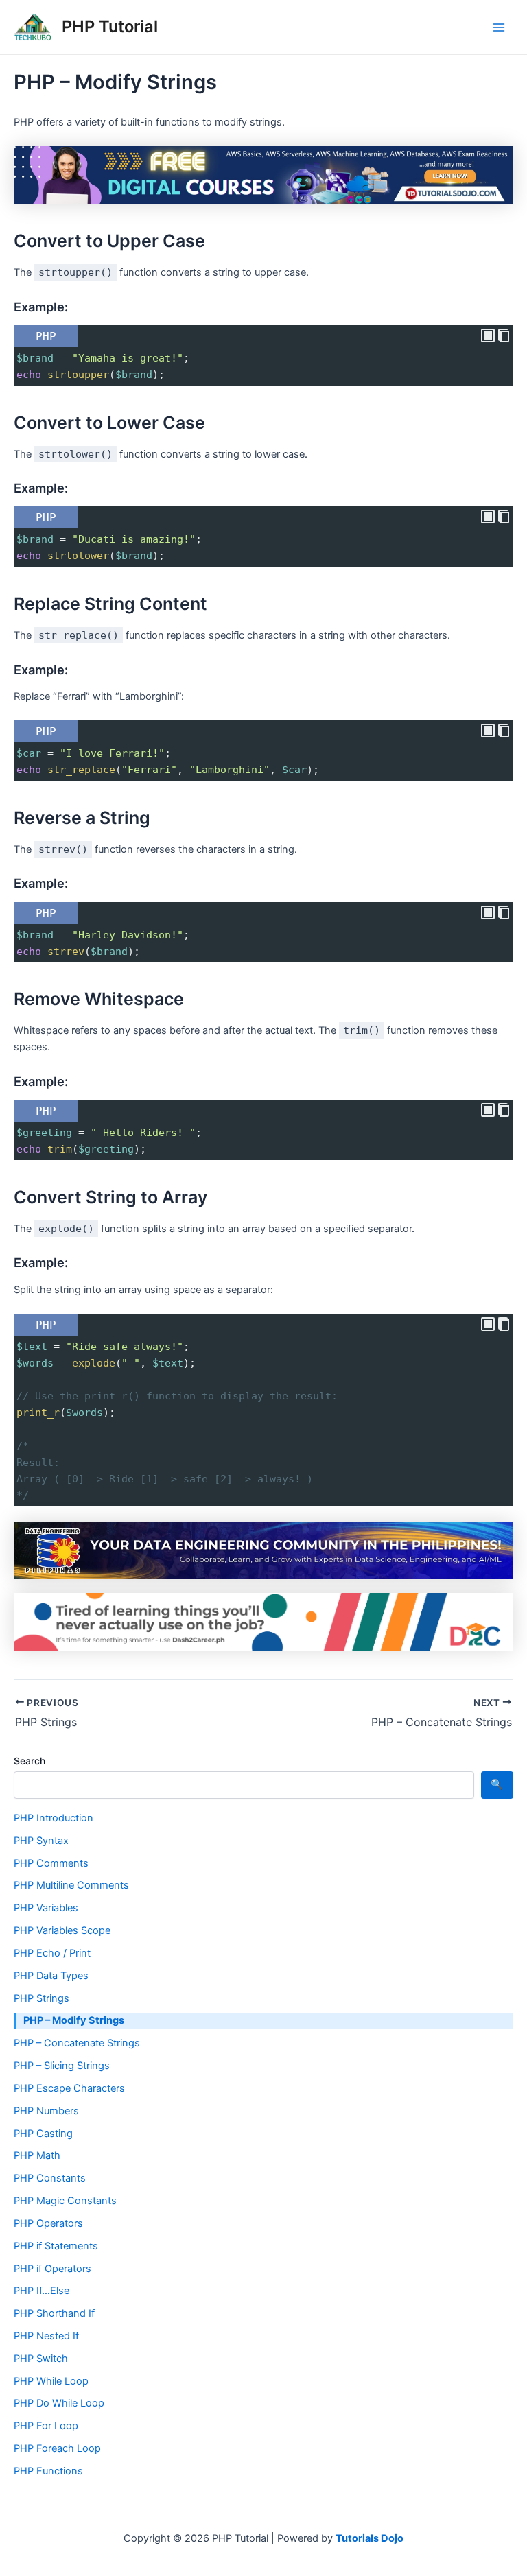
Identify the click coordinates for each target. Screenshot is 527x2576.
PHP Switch (41, 2359)
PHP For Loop (46, 2426)
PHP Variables (46, 1908)
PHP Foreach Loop (57, 2448)
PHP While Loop (51, 2381)
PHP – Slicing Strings (62, 2066)
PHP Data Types (51, 1976)
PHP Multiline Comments (71, 1885)
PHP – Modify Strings (74, 2020)
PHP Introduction (54, 1818)
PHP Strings (42, 1998)
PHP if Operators (52, 2269)
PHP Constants (50, 2178)
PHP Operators (48, 2223)
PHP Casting (43, 2134)
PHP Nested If (46, 2336)
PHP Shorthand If (54, 2313)
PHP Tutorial (110, 26)
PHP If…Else (42, 2291)
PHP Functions (48, 2471)
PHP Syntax (41, 1841)
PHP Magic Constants (65, 2201)
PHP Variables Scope (62, 1930)
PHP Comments (51, 1863)
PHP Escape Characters (69, 2088)
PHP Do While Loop (59, 2403)
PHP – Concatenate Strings (77, 2043)
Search (30, 1761)
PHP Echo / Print (52, 1953)
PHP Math (37, 2155)
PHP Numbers (46, 2111)
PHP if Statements (56, 2246)
